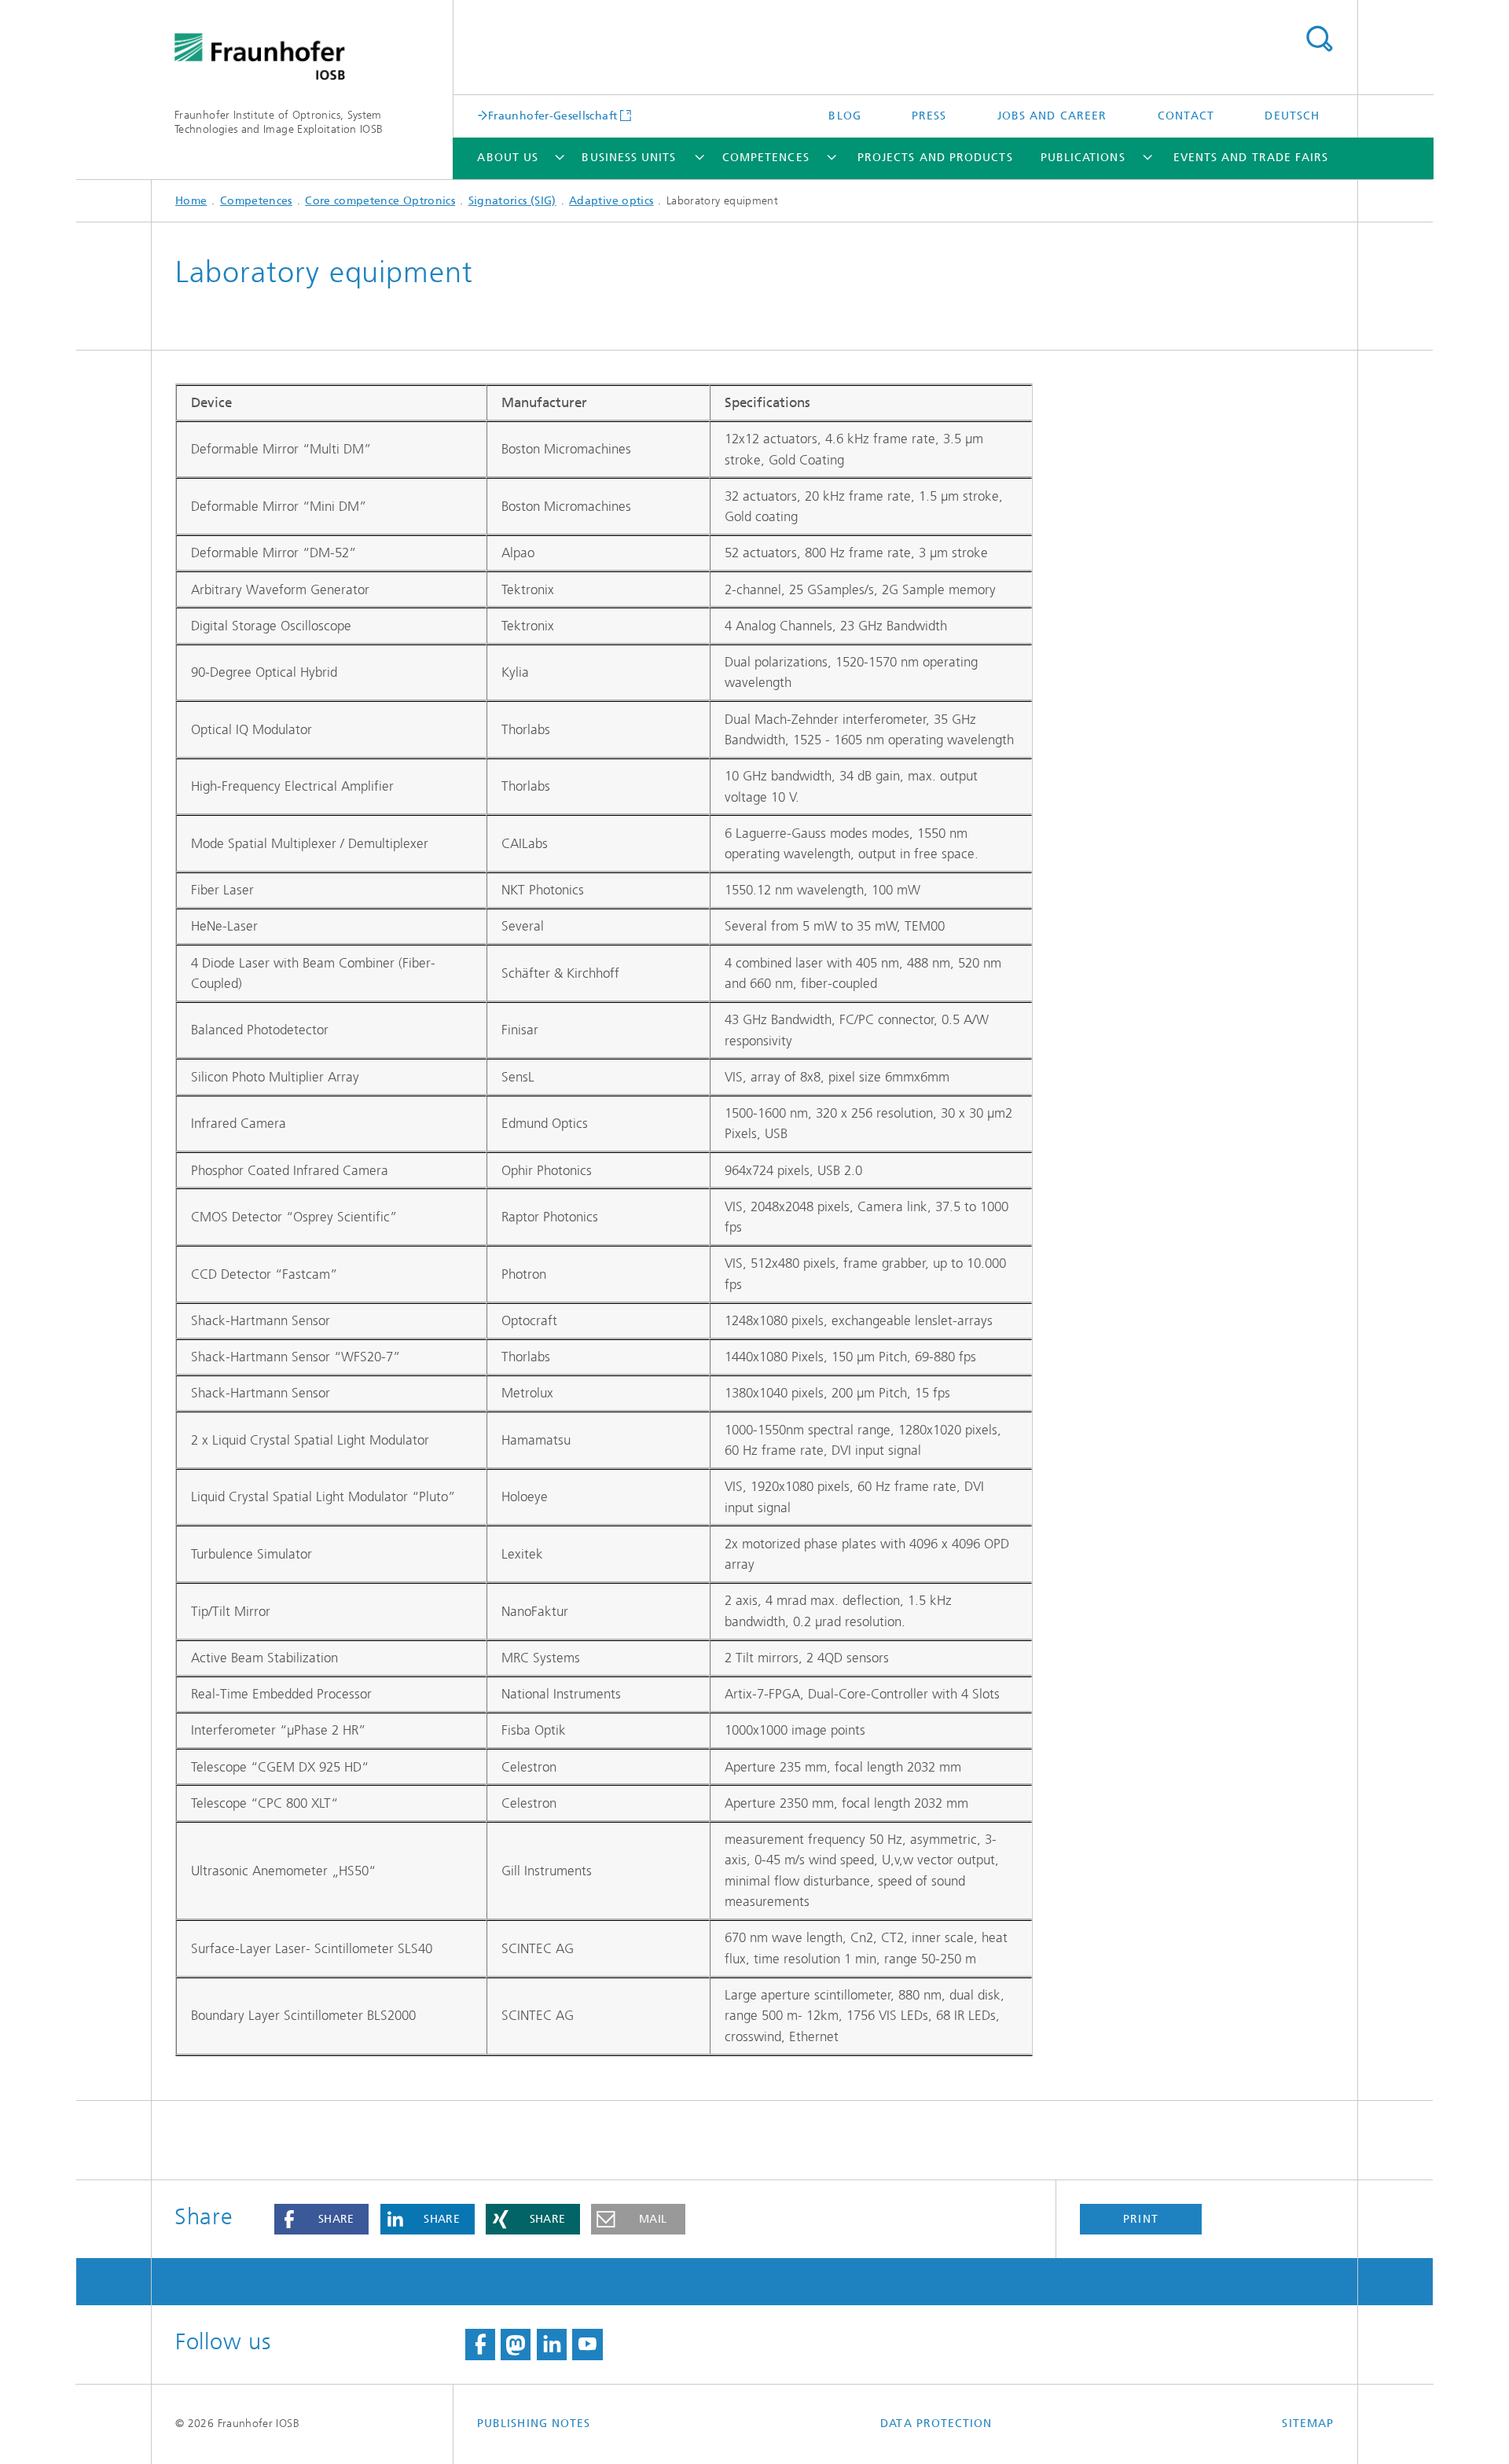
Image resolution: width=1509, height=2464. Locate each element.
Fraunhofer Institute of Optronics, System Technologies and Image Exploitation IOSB (279, 122)
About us (508, 158)
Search (1319, 39)
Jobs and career (1052, 116)
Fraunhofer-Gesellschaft (553, 116)
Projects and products (935, 158)
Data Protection (936, 2424)
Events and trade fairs (1251, 158)
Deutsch (1292, 116)
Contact (1186, 116)
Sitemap (1308, 2424)
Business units (629, 158)
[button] (321, 2220)
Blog (844, 116)
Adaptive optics (611, 201)
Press (929, 116)
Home (191, 201)
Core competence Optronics (380, 201)
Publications (1083, 158)
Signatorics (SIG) (512, 201)
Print (1140, 2219)
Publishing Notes (534, 2424)
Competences (766, 158)
